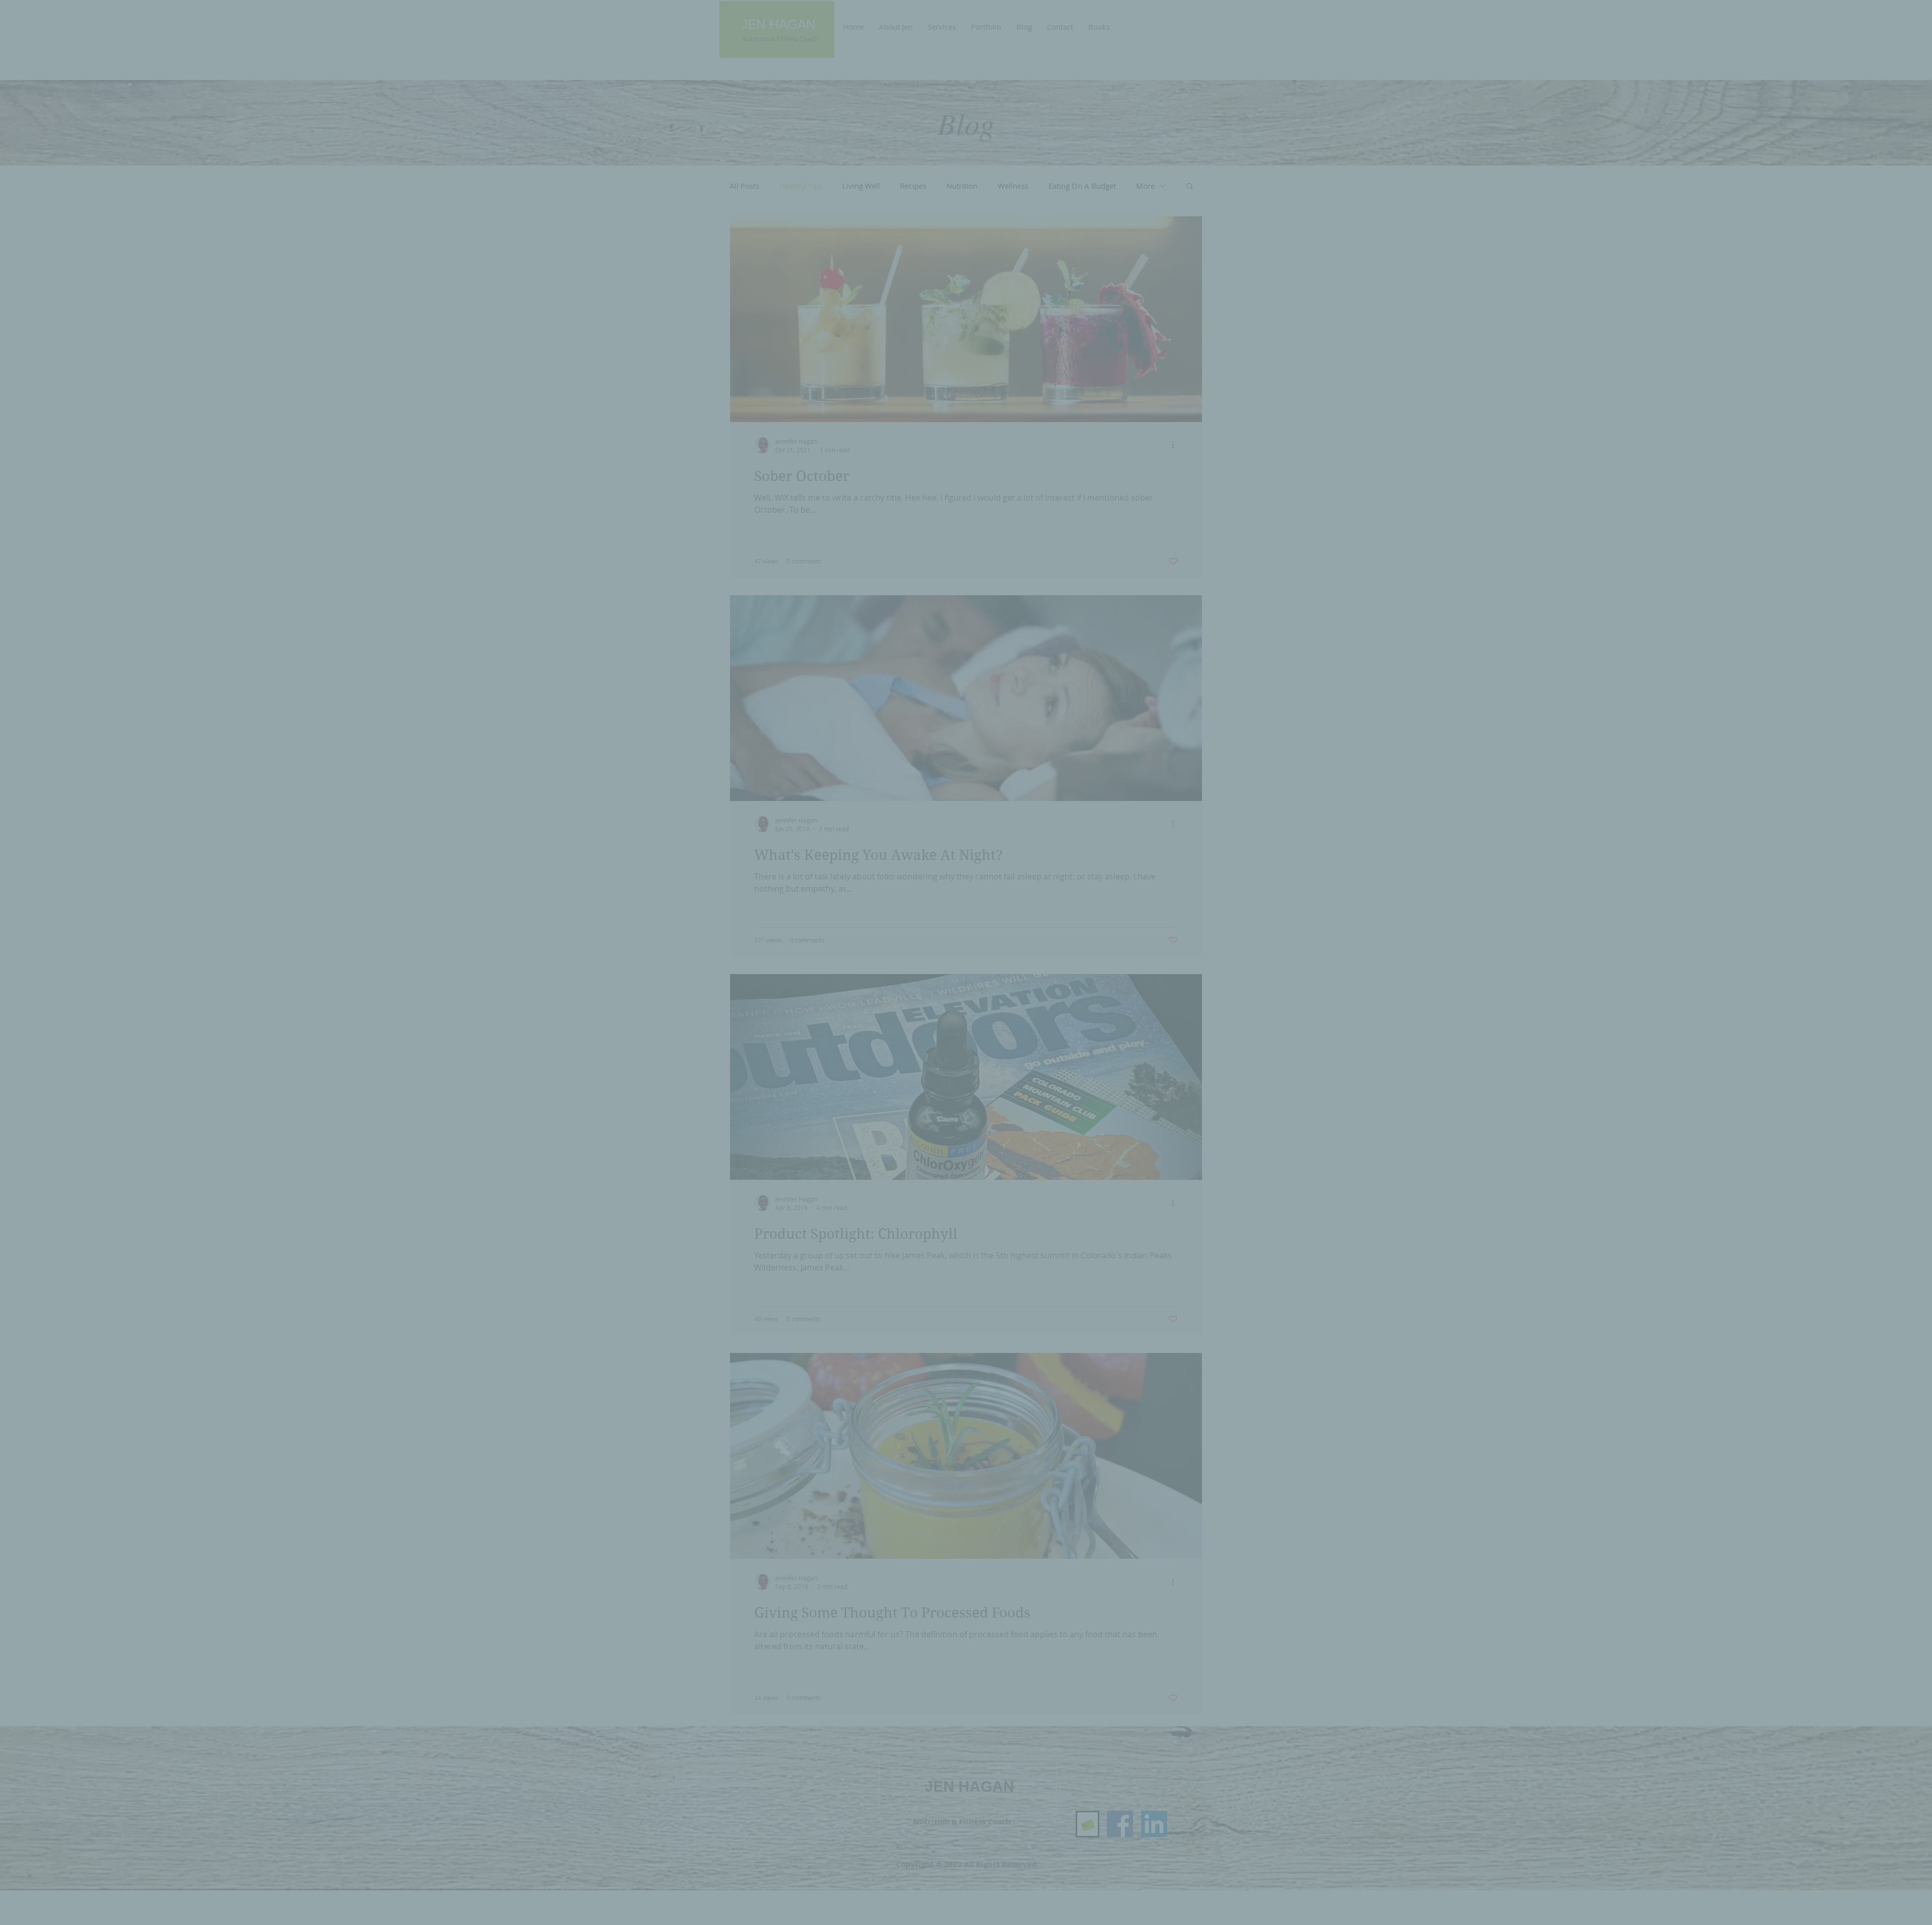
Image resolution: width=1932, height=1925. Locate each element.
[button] (1137, 872)
